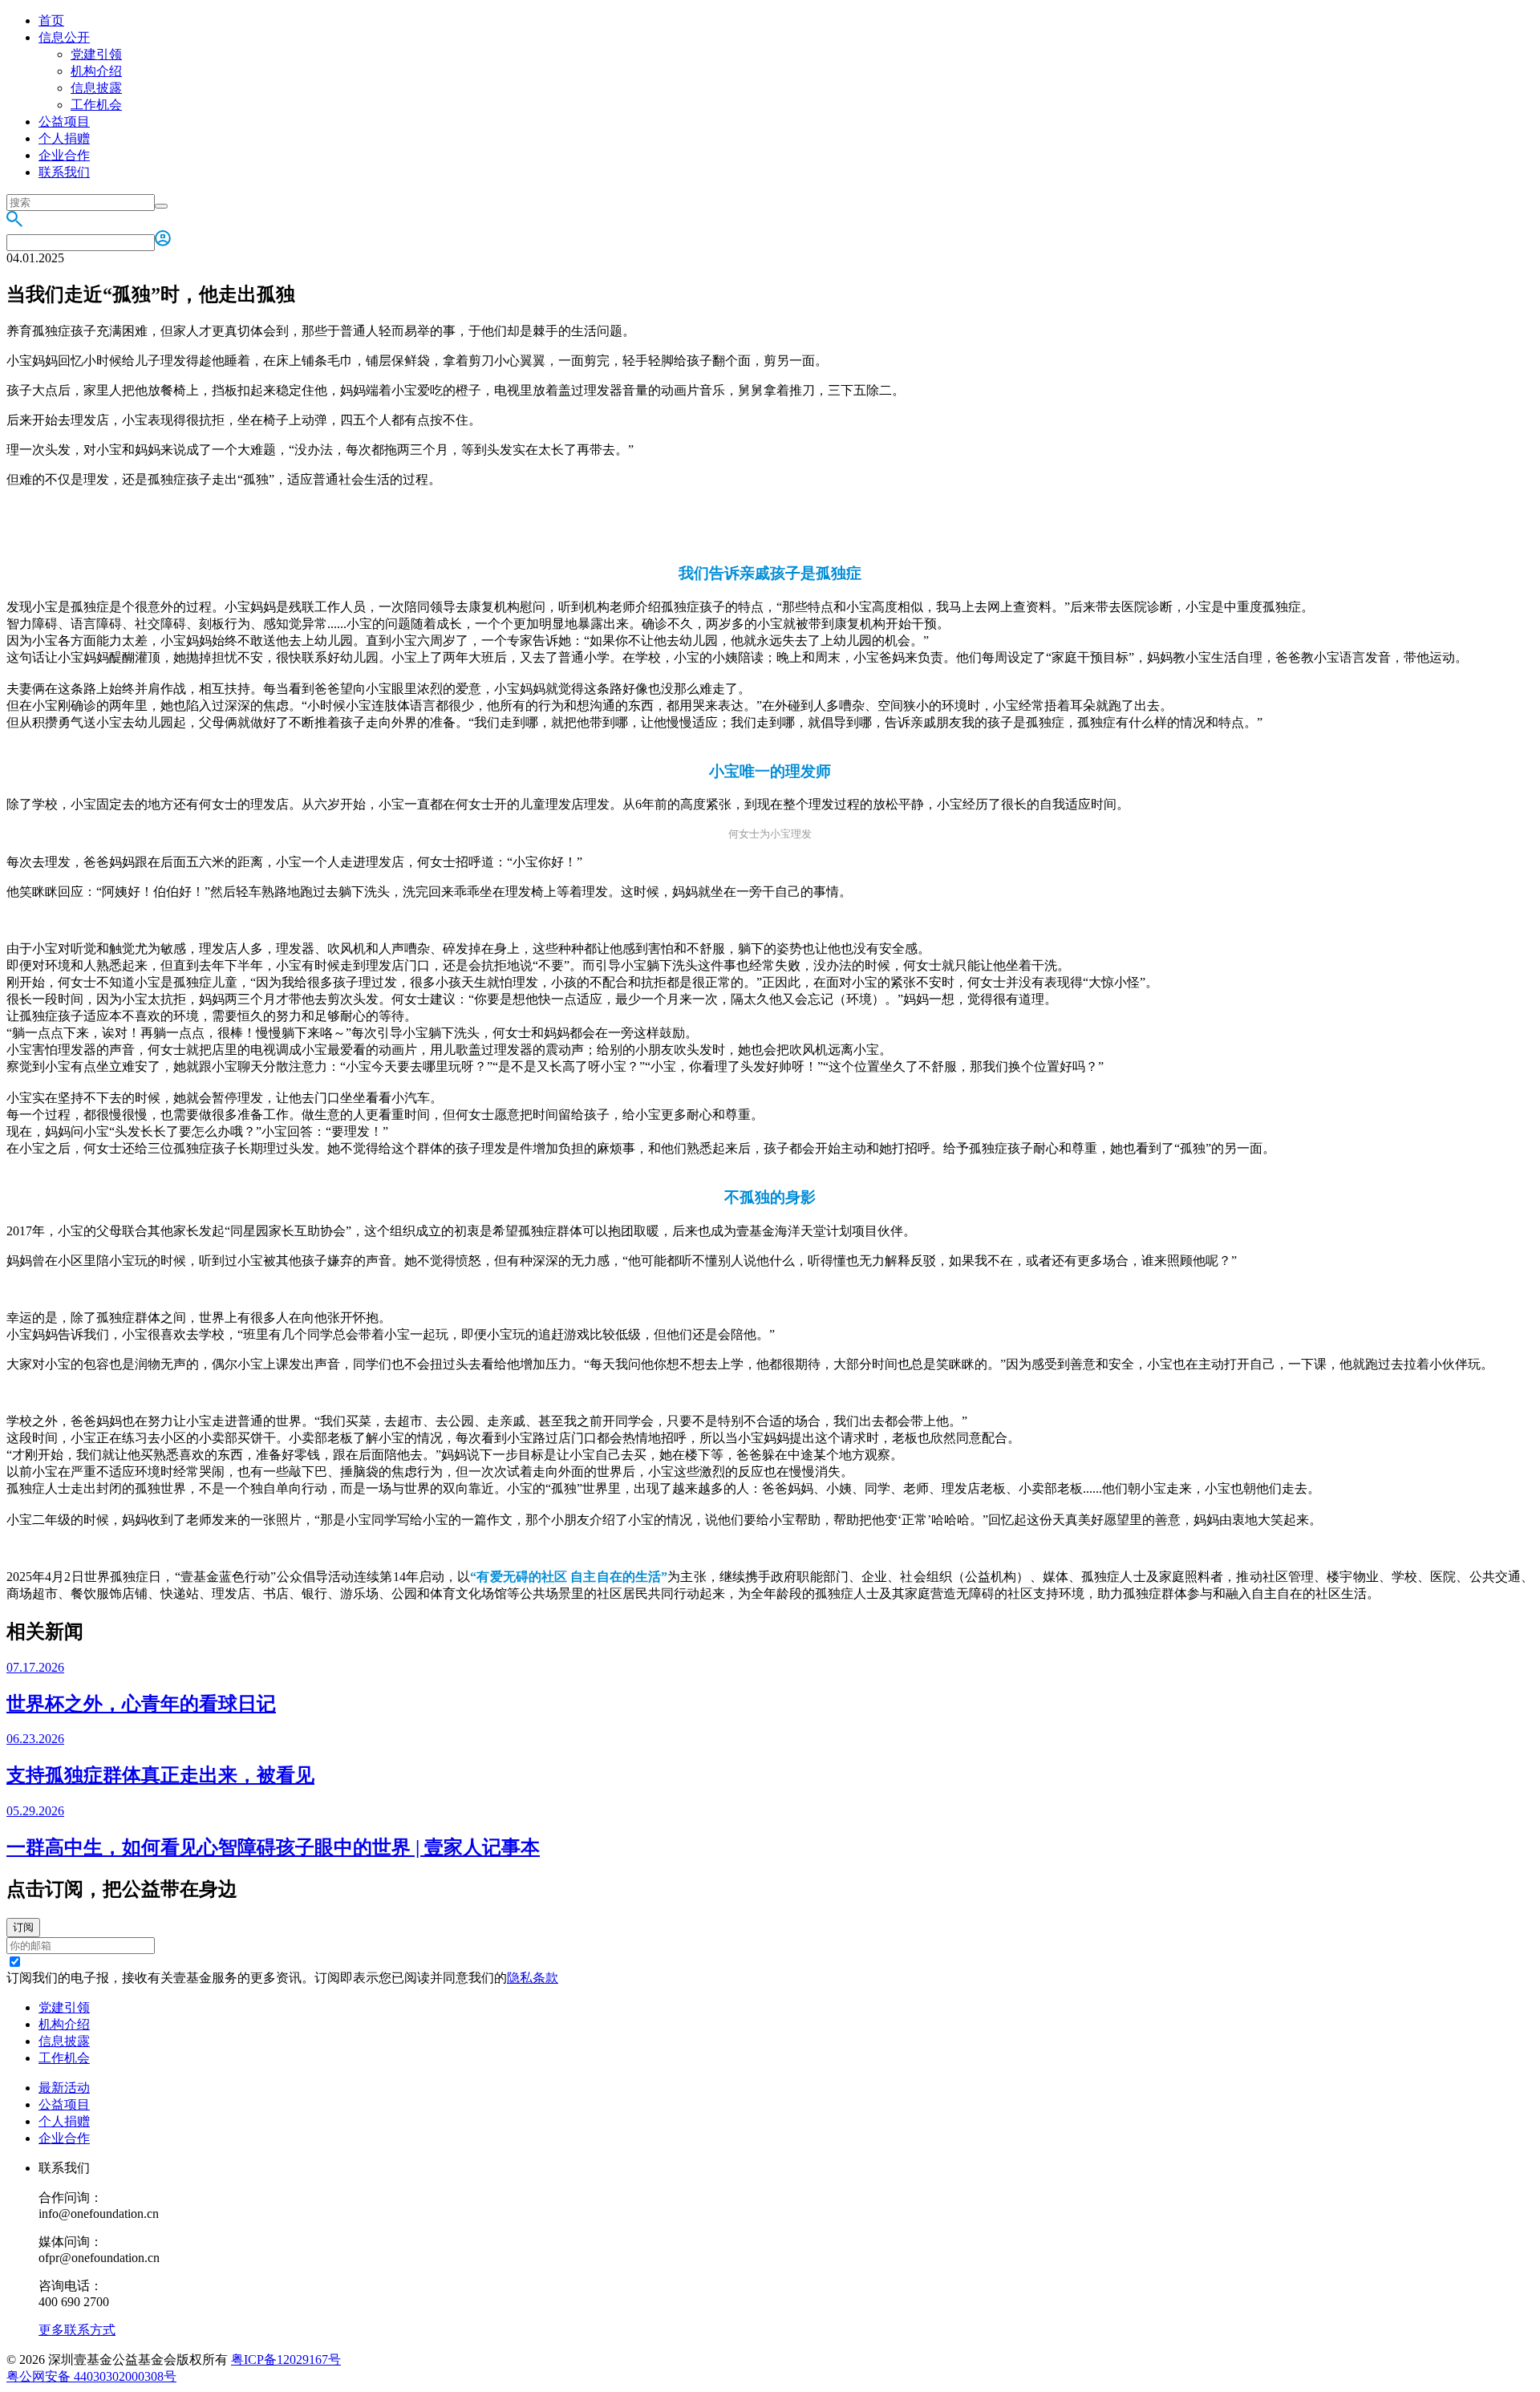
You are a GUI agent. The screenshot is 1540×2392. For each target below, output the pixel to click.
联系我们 (64, 172)
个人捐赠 (64, 138)
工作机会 (96, 105)
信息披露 (96, 88)
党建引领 (96, 54)
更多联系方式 (77, 2330)
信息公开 (64, 37)
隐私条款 (533, 1978)
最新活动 (64, 2088)
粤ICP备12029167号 (286, 2360)
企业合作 (64, 155)
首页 (51, 20)
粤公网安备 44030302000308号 (91, 2376)
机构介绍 (96, 71)
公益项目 (64, 122)
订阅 (23, 1927)
